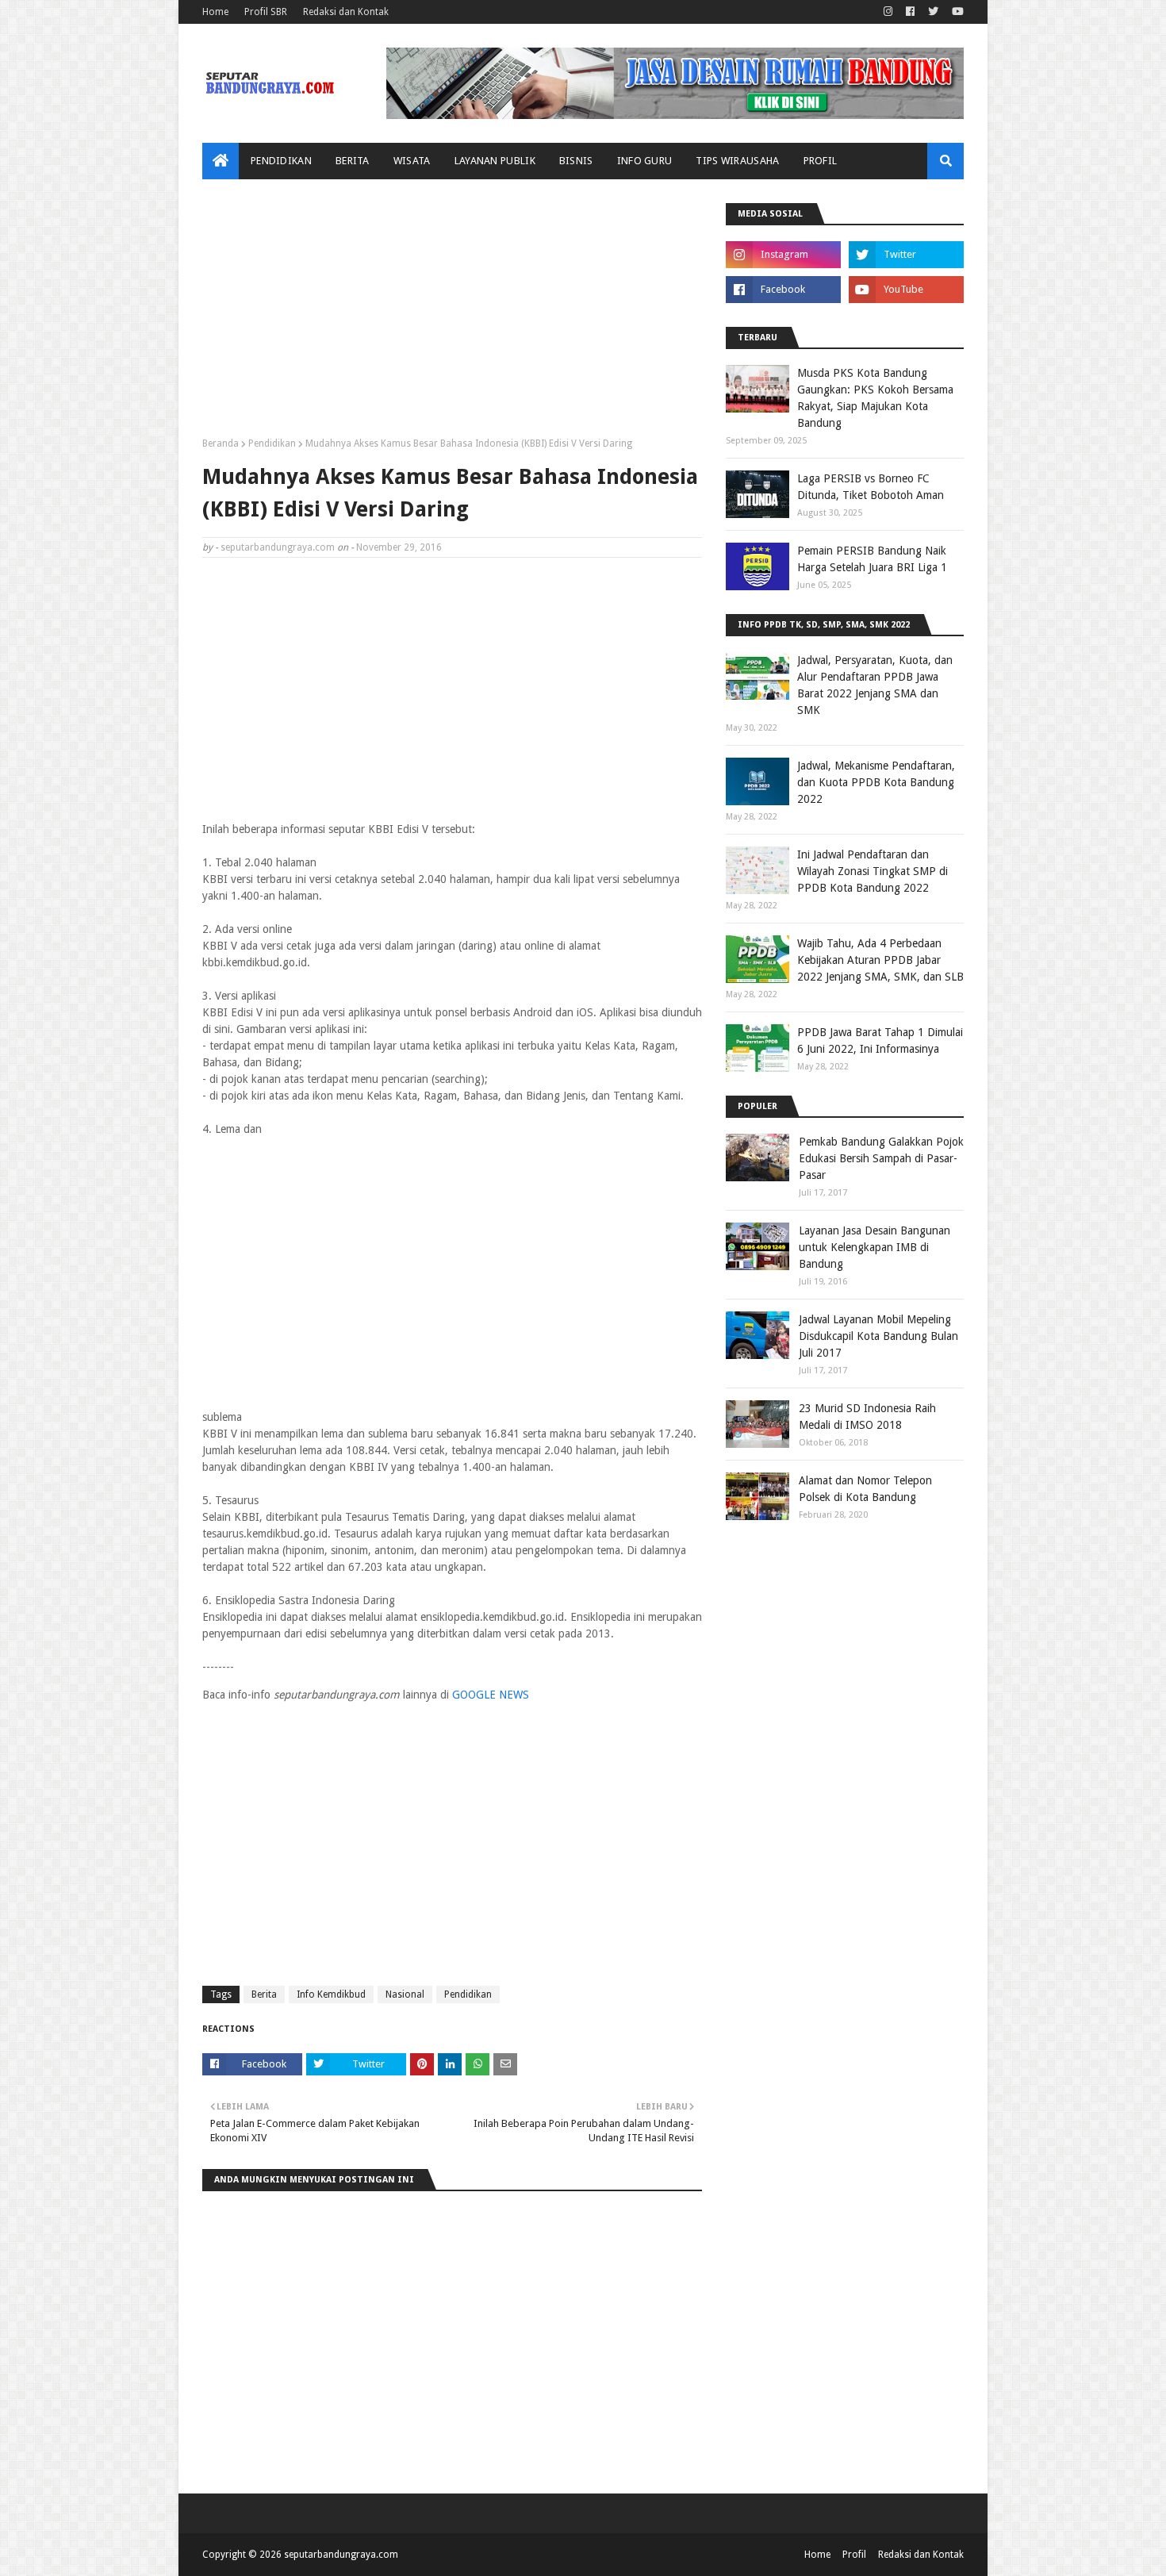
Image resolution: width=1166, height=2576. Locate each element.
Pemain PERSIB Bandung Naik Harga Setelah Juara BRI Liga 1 (872, 559)
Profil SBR (266, 12)
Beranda (221, 443)
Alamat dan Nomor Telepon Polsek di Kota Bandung (865, 1489)
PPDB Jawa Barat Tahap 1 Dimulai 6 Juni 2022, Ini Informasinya (880, 1040)
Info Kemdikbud (331, 1994)
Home (215, 12)
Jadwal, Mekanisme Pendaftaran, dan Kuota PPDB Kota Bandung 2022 (876, 782)
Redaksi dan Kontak (346, 12)
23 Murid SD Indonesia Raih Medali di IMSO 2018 (867, 1417)
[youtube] (956, 12)
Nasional (405, 1994)
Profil (854, 2555)
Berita (264, 1994)
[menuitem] (221, 161)
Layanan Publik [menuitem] (495, 161)
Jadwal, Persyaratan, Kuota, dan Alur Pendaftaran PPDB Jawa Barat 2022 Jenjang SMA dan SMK (875, 685)
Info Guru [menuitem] (645, 161)
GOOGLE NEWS (491, 1695)
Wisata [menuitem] (412, 161)
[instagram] (888, 12)
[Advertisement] (452, 314)
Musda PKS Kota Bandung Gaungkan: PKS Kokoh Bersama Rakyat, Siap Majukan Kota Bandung (875, 398)
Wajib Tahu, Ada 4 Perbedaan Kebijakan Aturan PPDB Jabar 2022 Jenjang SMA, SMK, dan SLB (880, 960)
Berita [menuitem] (353, 161)
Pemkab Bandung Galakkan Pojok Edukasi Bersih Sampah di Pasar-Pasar (881, 1158)
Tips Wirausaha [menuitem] (737, 161)
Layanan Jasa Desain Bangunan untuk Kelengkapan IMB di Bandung (874, 1247)
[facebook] (910, 12)
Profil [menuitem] (821, 161)
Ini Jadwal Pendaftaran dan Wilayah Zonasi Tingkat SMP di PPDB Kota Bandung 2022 (873, 871)
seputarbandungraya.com (278, 547)
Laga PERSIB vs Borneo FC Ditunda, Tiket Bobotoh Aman (871, 487)
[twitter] (933, 12)
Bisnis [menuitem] (576, 161)
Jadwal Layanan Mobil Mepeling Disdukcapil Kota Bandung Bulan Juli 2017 (878, 1336)
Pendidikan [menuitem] (281, 161)
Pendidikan (272, 443)
